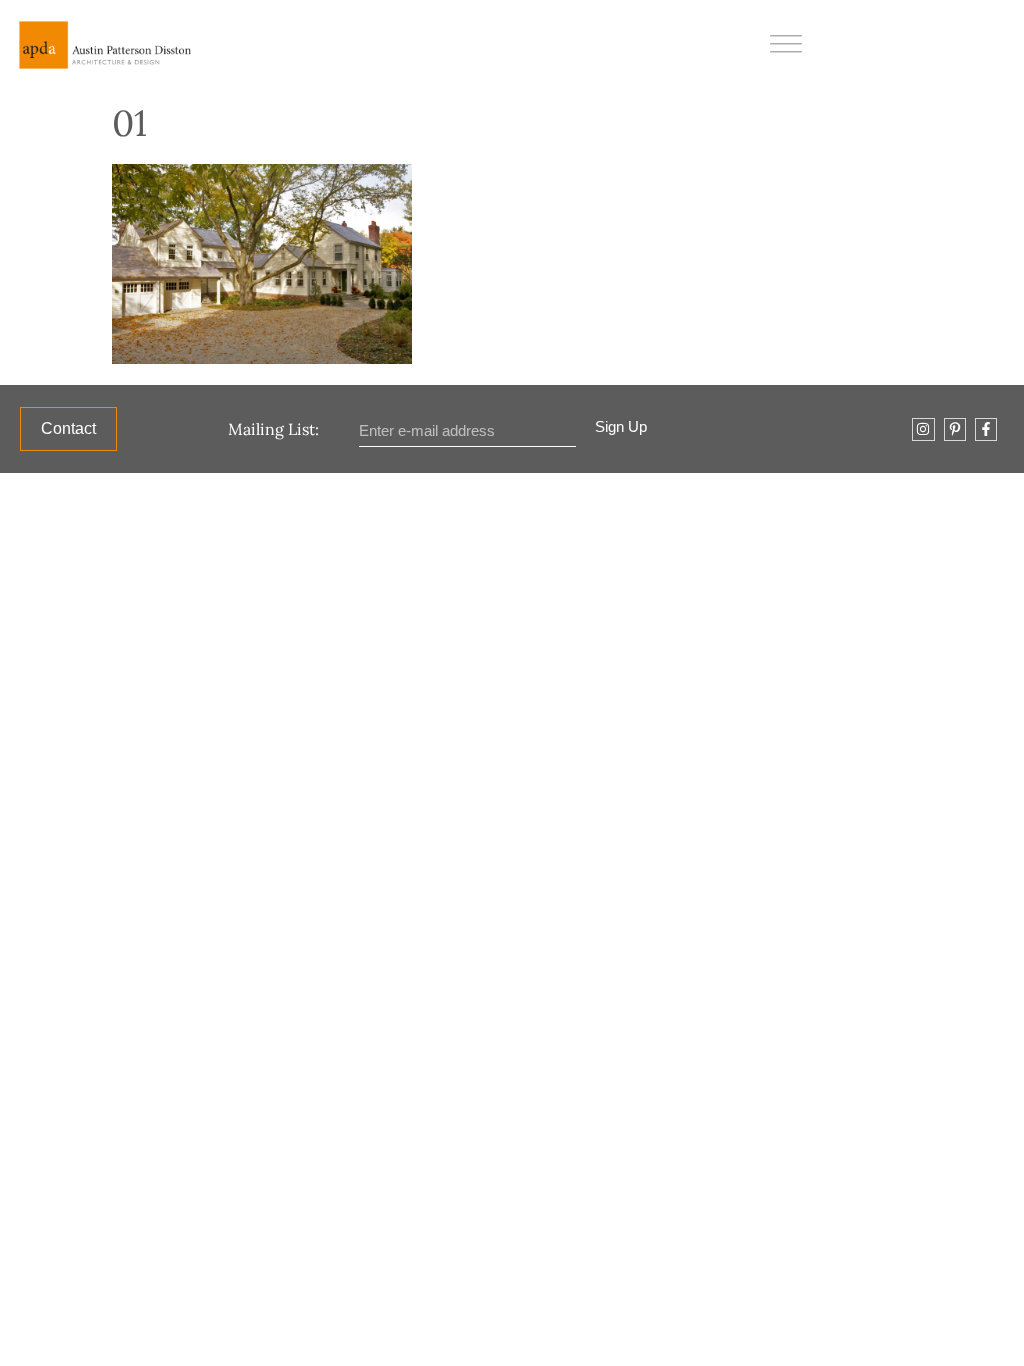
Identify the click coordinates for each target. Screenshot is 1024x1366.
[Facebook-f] (986, 429)
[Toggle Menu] (786, 44)
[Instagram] (923, 429)
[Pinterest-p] (955, 429)
